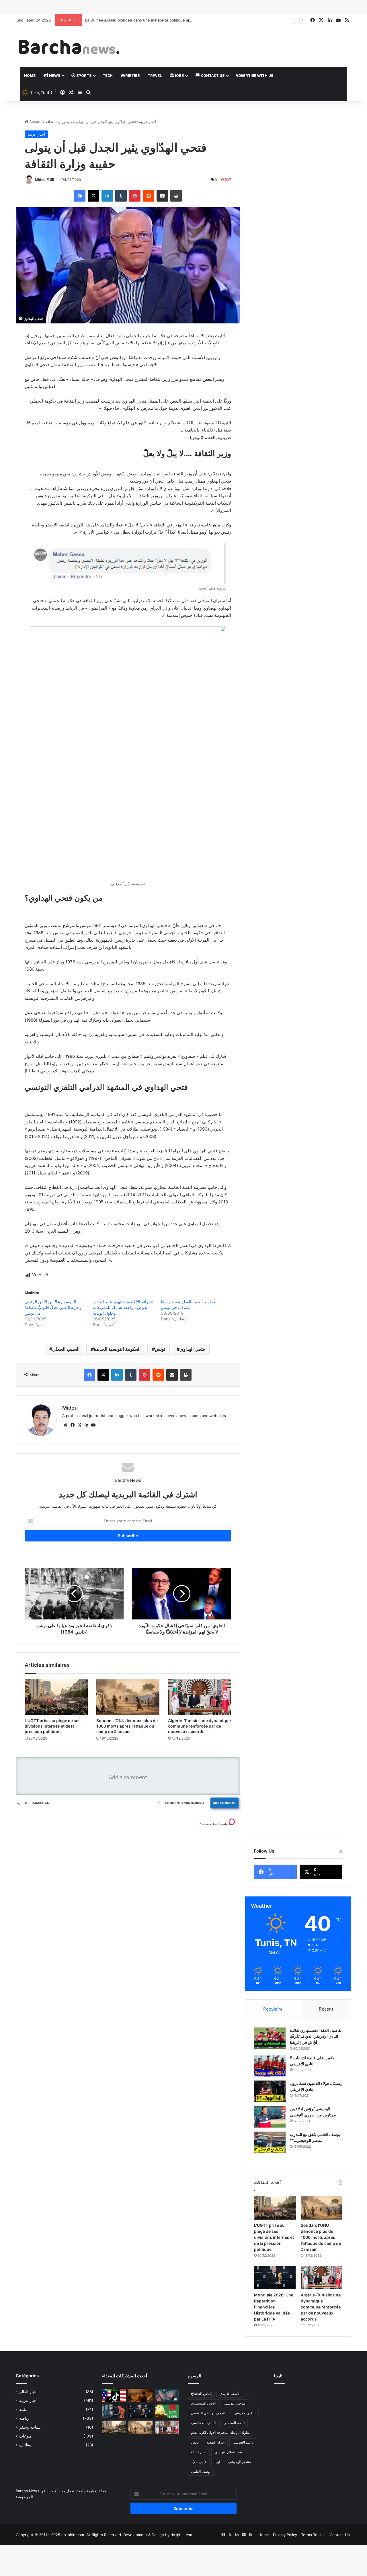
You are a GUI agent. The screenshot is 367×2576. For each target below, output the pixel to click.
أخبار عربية (148, 122)
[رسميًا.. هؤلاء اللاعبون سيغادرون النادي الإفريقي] (270, 2091)
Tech (108, 75)
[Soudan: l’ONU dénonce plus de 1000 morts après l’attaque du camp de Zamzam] (128, 1697)
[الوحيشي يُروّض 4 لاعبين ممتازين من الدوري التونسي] (270, 2117)
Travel (155, 75)
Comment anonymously (185, 1803)
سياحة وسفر (30, 2427)
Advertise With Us (254, 75)
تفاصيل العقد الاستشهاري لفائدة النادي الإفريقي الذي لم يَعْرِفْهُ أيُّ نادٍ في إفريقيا (316, 2036)
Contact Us (212, 75)
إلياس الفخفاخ (201, 2393)
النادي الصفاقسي (203, 2423)
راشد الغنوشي (243, 2442)
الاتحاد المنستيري (203, 2403)
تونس (160, 1349)
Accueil (35, 122)
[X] (93, 196)
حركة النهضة (216, 2442)
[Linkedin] (107, 196)
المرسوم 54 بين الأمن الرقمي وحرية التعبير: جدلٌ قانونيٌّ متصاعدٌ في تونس (53, 1307)
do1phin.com (182, 2535)
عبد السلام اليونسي (228, 2452)
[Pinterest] (135, 196)
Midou (40, 180)
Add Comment (225, 1803)
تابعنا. (279, 2376)
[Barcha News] (69, 47)
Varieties (130, 75)
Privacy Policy (285, 2535)
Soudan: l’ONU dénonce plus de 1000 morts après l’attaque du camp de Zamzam (127, 1726)
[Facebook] (80, 196)
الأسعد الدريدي (230, 2393)
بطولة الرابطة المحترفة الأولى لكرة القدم (220, 2432)
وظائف (25, 2445)
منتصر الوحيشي (240, 2462)
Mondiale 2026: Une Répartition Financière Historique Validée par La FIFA (274, 2307)
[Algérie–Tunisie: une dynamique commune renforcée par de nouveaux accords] (200, 1697)
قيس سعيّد (199, 2462)
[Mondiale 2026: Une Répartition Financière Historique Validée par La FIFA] (275, 2278)
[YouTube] (93, 1425)
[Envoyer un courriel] (52, 180)
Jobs (179, 75)
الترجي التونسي (235, 2403)
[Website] (66, 1425)
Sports (83, 75)
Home (30, 75)
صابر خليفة (199, 2452)
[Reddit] (149, 196)
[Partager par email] (162, 196)
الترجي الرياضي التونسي (209, 2413)
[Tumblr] (121, 196)
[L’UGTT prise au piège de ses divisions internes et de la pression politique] (56, 1697)
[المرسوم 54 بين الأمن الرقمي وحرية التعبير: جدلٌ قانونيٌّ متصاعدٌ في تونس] (114, 2411)
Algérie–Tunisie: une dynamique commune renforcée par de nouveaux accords (199, 1726)
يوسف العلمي (201, 2471)
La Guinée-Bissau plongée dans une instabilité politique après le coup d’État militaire (161, 20)
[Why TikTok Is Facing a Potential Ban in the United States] (114, 2396)
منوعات (26, 2436)
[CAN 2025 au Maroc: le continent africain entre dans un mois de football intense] (167, 2411)
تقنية (23, 2409)
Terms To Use (313, 2535)
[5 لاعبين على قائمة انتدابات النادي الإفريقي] (270, 2066)
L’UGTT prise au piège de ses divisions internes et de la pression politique (53, 1726)
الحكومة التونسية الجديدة (117, 1349)
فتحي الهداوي (192, 1349)
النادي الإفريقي (245, 2413)
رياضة (24, 2418)
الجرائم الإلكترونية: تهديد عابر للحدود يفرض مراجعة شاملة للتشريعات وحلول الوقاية (123, 1307)
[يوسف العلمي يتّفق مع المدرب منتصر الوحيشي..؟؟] (270, 2142)
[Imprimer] (176, 196)
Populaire (273, 2009)
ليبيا (217, 2462)
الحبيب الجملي (66, 1349)
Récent (326, 2009)
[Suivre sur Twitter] (48, 180)
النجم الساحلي (234, 2423)
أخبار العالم (28, 2392)
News (54, 75)
